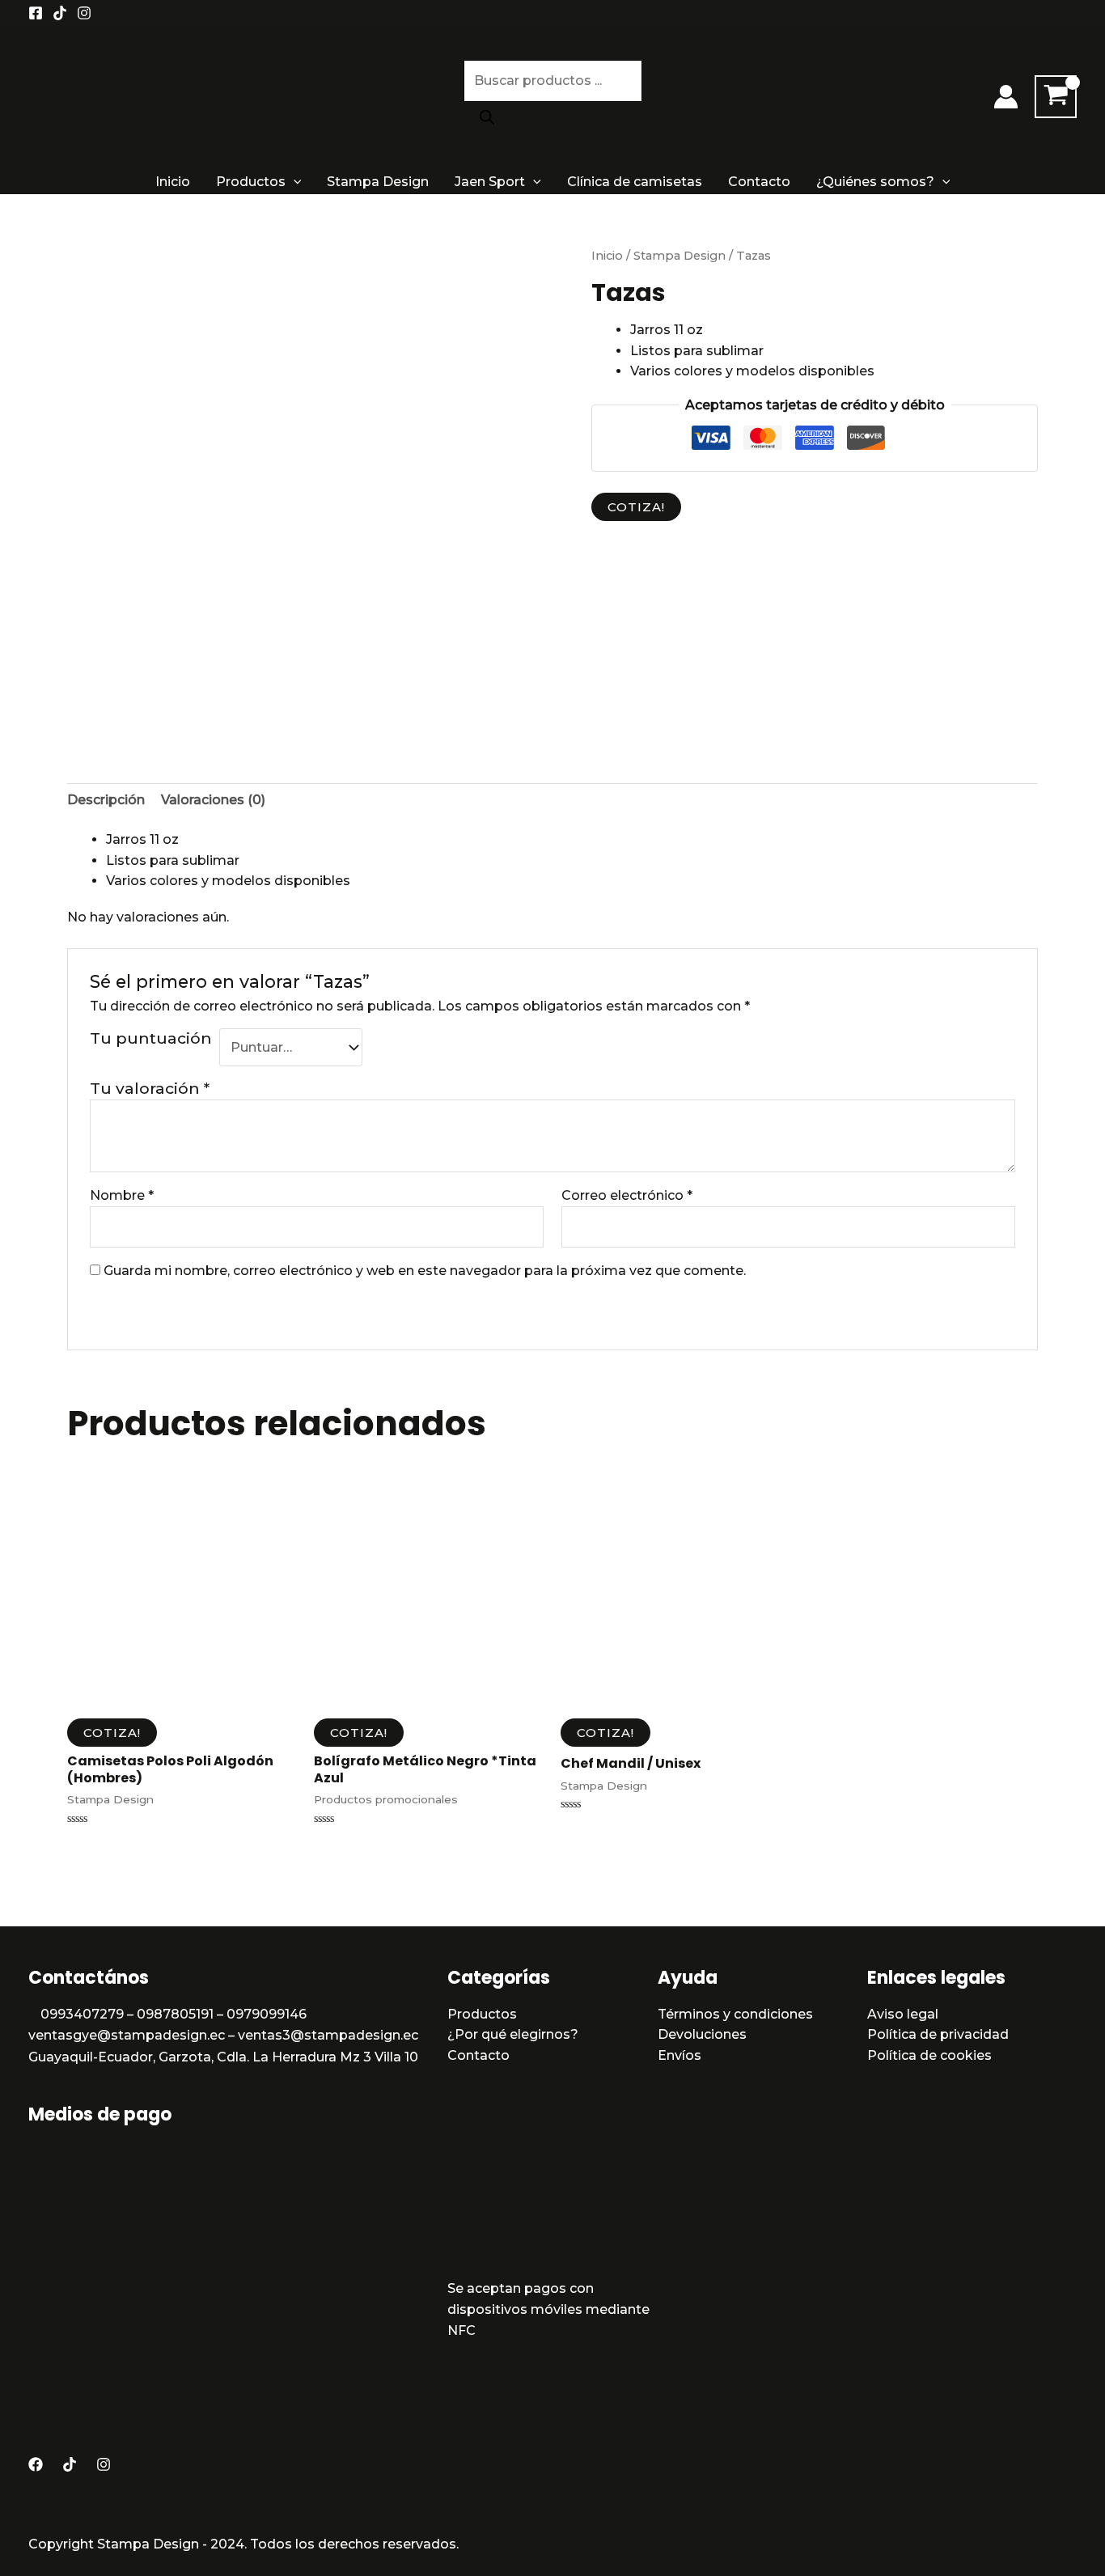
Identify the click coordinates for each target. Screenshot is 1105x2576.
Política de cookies (929, 2055)
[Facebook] (36, 13)
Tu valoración (150, 1088)
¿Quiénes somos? (875, 182)
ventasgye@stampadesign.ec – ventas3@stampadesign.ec (223, 2035)
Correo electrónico (627, 1195)
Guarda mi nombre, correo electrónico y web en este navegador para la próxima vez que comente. (425, 1271)
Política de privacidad (938, 2034)
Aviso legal (903, 2014)
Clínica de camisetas (635, 182)
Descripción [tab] (106, 800)
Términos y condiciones (735, 2014)
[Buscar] (487, 118)
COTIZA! (636, 507)
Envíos (680, 2055)
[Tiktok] (60, 13)
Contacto (759, 182)
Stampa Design (378, 182)
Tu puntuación (151, 1038)
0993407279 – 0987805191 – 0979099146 (174, 2014)
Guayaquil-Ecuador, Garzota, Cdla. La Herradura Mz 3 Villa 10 (223, 2057)
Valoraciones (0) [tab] (213, 800)
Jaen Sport (490, 182)
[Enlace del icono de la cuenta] (1006, 97)
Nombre (122, 1195)
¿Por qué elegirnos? (513, 2034)
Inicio (173, 182)
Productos (251, 182)
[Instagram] (84, 13)
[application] (294, 182)
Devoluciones (702, 2034)
